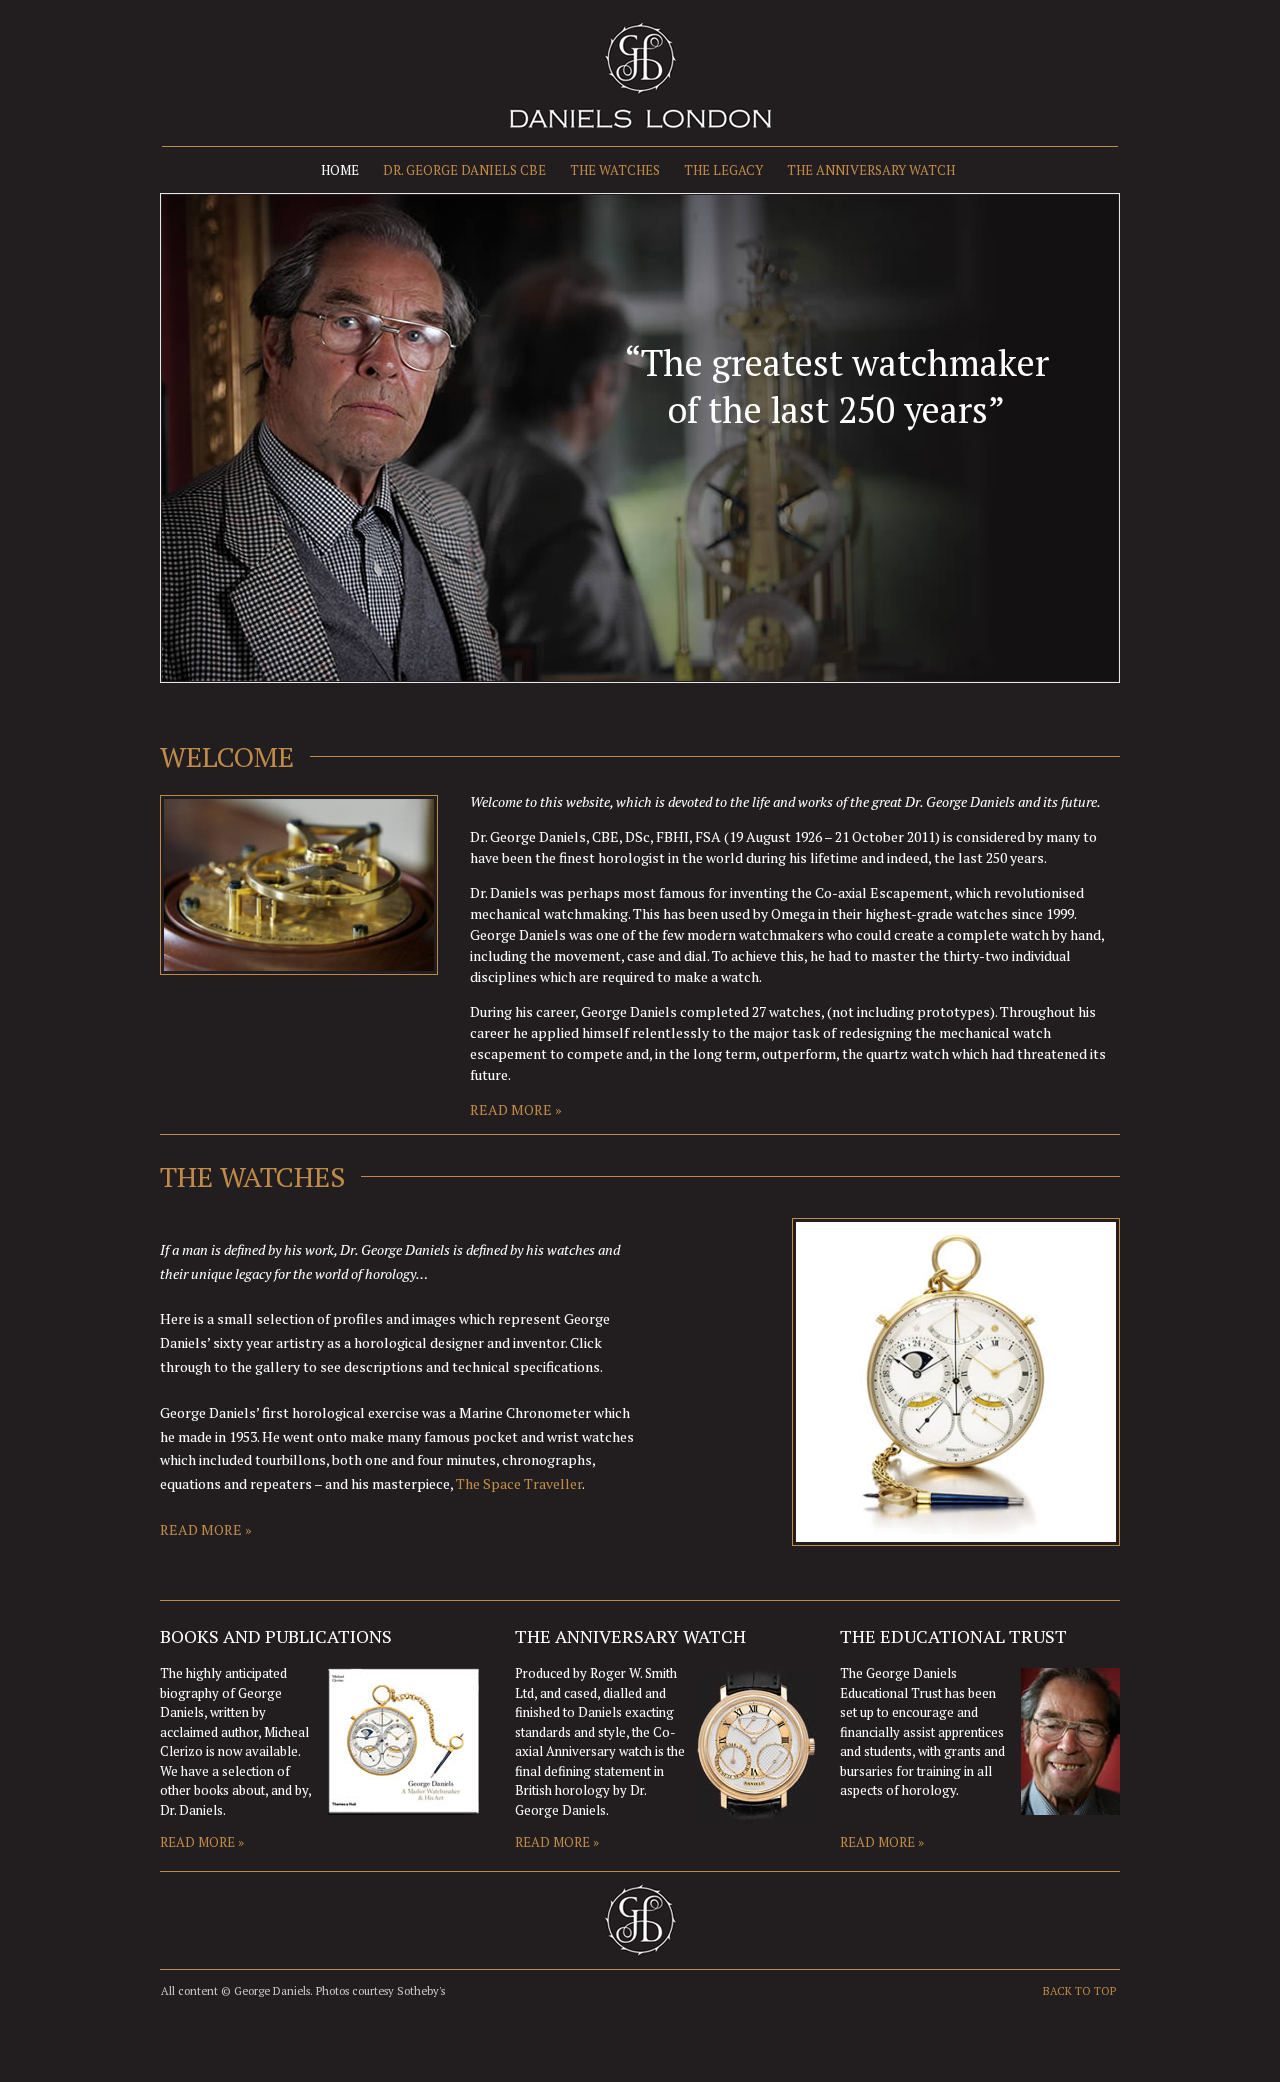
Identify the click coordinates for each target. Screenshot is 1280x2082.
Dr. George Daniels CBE (464, 170)
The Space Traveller (519, 1483)
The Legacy (723, 170)
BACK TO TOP (1079, 1991)
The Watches (615, 170)
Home (340, 170)
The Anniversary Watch (871, 170)
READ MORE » (516, 1109)
